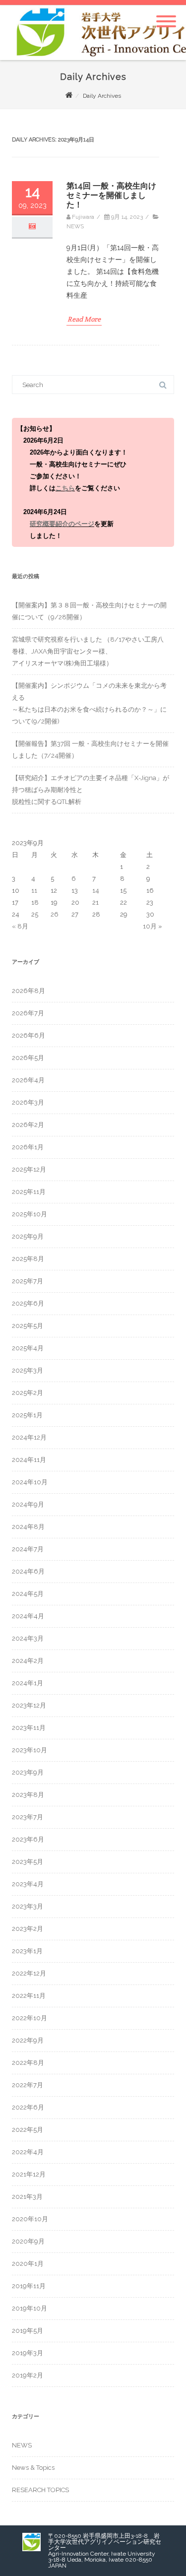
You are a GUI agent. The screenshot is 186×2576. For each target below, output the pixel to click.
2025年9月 (28, 1236)
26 (55, 914)
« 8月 (20, 926)
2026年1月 (28, 1147)
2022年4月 (28, 2152)
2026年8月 (29, 991)
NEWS (75, 226)
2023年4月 (28, 1884)
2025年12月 (29, 1169)
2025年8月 (28, 1259)
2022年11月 (29, 1996)
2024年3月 (28, 1638)
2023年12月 (29, 1705)
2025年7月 (28, 1281)
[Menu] (166, 15)
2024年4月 (28, 1616)
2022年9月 (28, 2040)
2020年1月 (28, 2264)
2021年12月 (29, 2174)
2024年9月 (28, 1504)
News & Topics (33, 2468)
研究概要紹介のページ (62, 524)
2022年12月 (29, 1973)
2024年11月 (29, 1460)
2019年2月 (28, 2375)
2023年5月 (28, 1862)
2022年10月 (30, 2018)
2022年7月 (28, 2085)
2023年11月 (29, 1728)
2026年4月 (28, 1080)
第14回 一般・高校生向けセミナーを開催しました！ (111, 195)
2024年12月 (29, 1437)
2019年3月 (28, 2353)
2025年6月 (28, 1303)
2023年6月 (28, 1839)
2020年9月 (28, 2241)
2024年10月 (30, 1482)
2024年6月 (28, 1571)
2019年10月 (30, 2308)
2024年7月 (28, 1549)
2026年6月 (29, 1035)
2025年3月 (28, 1370)
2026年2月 (28, 1125)
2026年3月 (28, 1102)
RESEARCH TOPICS (40, 2490)
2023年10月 (30, 1750)
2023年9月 (28, 1772)
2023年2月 (28, 1929)
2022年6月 (28, 2107)
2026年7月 (28, 1013)
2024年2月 (28, 1661)
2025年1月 (27, 1415)
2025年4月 (28, 1348)
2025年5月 (28, 1326)
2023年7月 (28, 1817)
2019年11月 (29, 2286)
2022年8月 (28, 2063)
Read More (84, 319)
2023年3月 (28, 1906)
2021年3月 (27, 2197)
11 (34, 891)
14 (96, 891)
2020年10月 (30, 2219)
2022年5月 (28, 2130)
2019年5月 (28, 2331)
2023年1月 (27, 1951)
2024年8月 (28, 1527)
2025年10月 (30, 1214)
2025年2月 (28, 1393)
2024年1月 (28, 1683)
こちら (65, 488)
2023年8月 (28, 1795)
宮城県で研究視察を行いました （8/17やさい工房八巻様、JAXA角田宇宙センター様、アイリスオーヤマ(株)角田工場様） (88, 651)
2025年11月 (29, 1192)
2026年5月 (28, 1058)
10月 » (153, 926)
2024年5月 (28, 1594)
